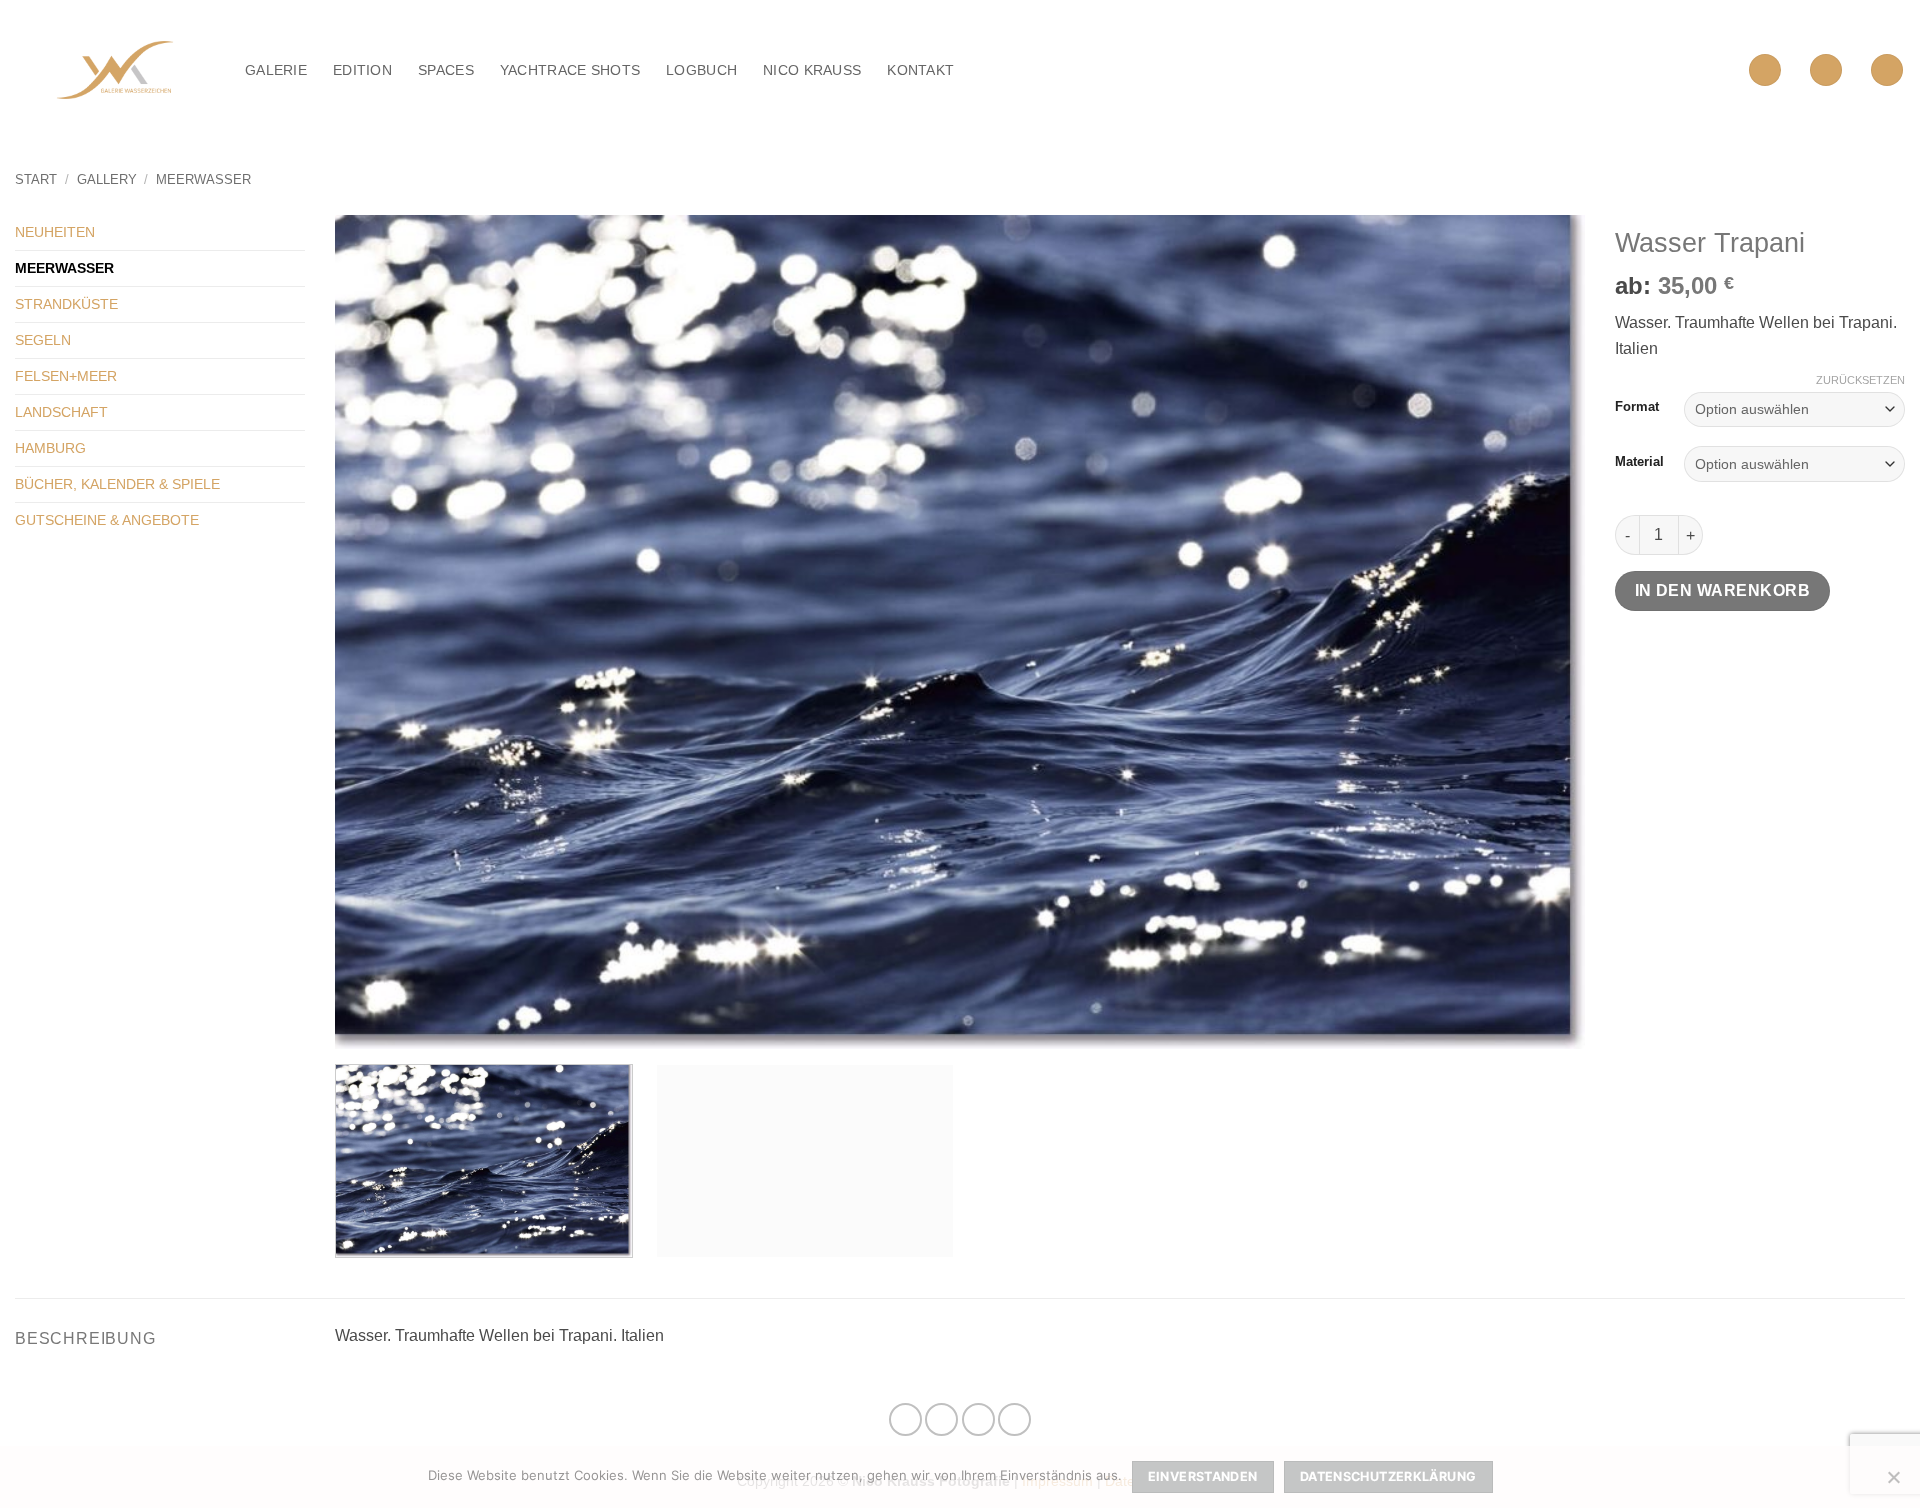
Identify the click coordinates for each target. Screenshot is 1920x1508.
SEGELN (43, 340)
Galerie (276, 70)
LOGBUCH (701, 70)
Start (36, 179)
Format (1637, 407)
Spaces (446, 70)
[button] (1765, 70)
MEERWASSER (203, 179)
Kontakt (920, 70)
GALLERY (107, 179)
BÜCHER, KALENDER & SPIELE (117, 484)
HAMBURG (50, 448)
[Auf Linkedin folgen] (1014, 1419)
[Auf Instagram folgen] (941, 1419)
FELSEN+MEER (66, 376)
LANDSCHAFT (61, 412)
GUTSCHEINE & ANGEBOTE (107, 520)
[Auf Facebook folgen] (905, 1419)
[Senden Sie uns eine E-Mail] (978, 1419)
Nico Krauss (812, 70)
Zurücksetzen (1860, 380)
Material (1639, 462)
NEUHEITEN (55, 232)
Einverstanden (1203, 1476)
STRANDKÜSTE (66, 304)
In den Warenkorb (1722, 590)
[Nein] (1893, 1483)
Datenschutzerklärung (1388, 1476)
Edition (362, 70)
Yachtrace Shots (570, 70)
